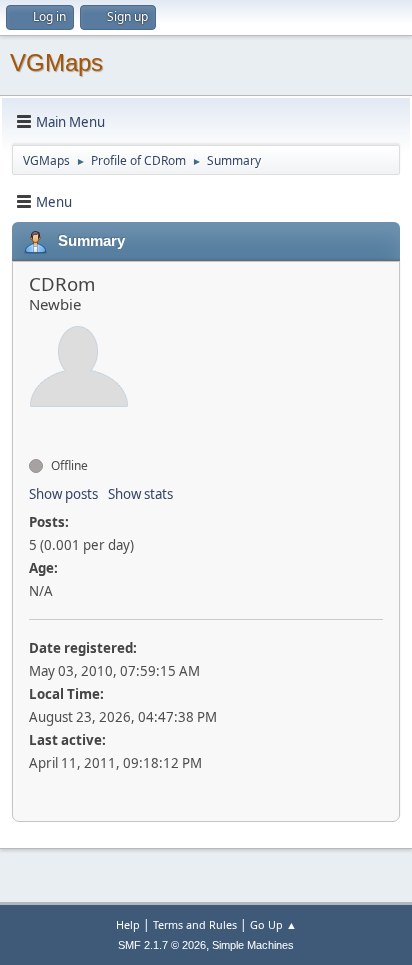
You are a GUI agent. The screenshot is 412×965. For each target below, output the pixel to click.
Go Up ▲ (273, 924)
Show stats (140, 494)
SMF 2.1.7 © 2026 (162, 945)
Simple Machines (253, 945)
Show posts (63, 494)
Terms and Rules (195, 924)
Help (128, 924)
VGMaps (56, 62)
